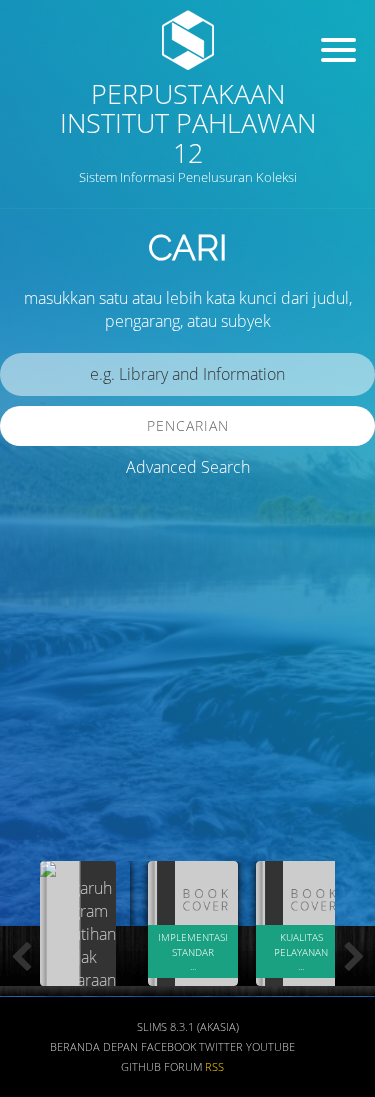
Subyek (45, 749)
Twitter (221, 1047)
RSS (214, 1067)
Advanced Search (188, 467)
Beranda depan (94, 1047)
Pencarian (188, 425)
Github (141, 1067)
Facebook (168, 1047)
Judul (38, 632)
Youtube (270, 1047)
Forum (183, 1067)
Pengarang (55, 691)
